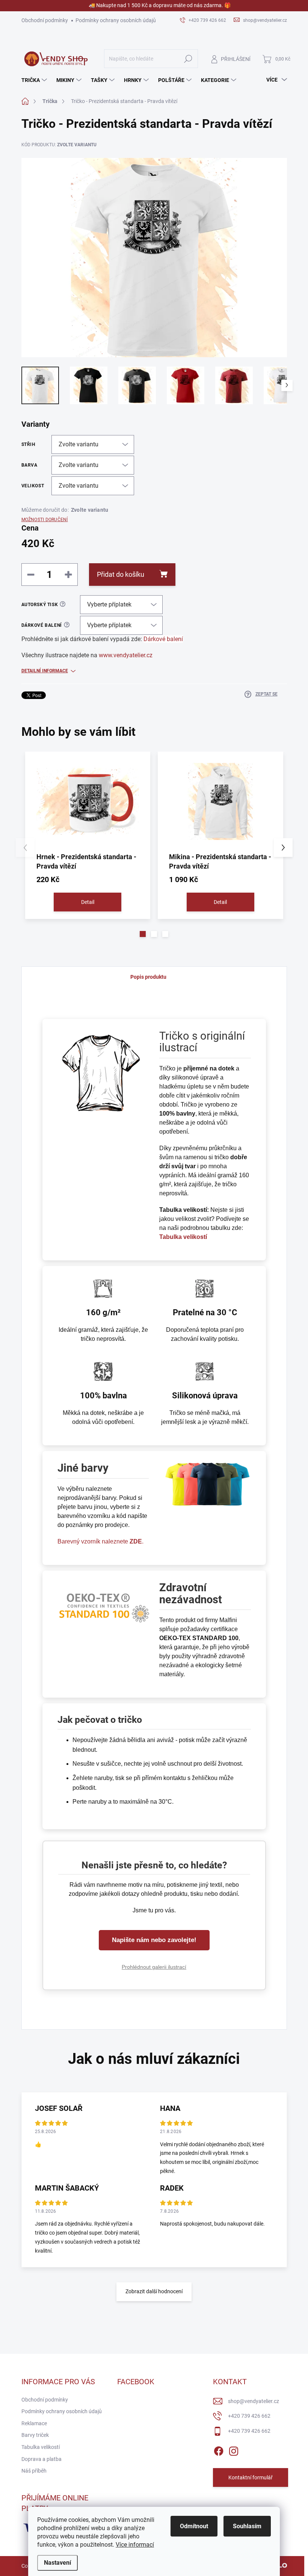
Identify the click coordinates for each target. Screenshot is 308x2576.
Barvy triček (35, 2435)
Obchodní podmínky (45, 20)
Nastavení (57, 2563)
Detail (88, 902)
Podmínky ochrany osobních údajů (116, 20)
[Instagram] (234, 2450)
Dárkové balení (163, 639)
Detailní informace (45, 671)
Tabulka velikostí (41, 2447)
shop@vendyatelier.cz (254, 2401)
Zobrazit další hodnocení (154, 2291)
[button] (143, 934)
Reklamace (34, 2423)
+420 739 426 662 (249, 2416)
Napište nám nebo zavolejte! (154, 1940)
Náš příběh (34, 2471)
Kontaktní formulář (251, 2477)
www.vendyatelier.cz (126, 655)
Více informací (135, 2545)
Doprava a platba (42, 2459)
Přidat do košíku (121, 574)
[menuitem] (35, 80)
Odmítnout (194, 2526)
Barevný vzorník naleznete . (100, 1541)
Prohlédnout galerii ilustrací (154, 1967)
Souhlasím (247, 2526)
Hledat (188, 59)
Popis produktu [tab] (148, 977)
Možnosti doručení (45, 520)
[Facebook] (219, 2450)
